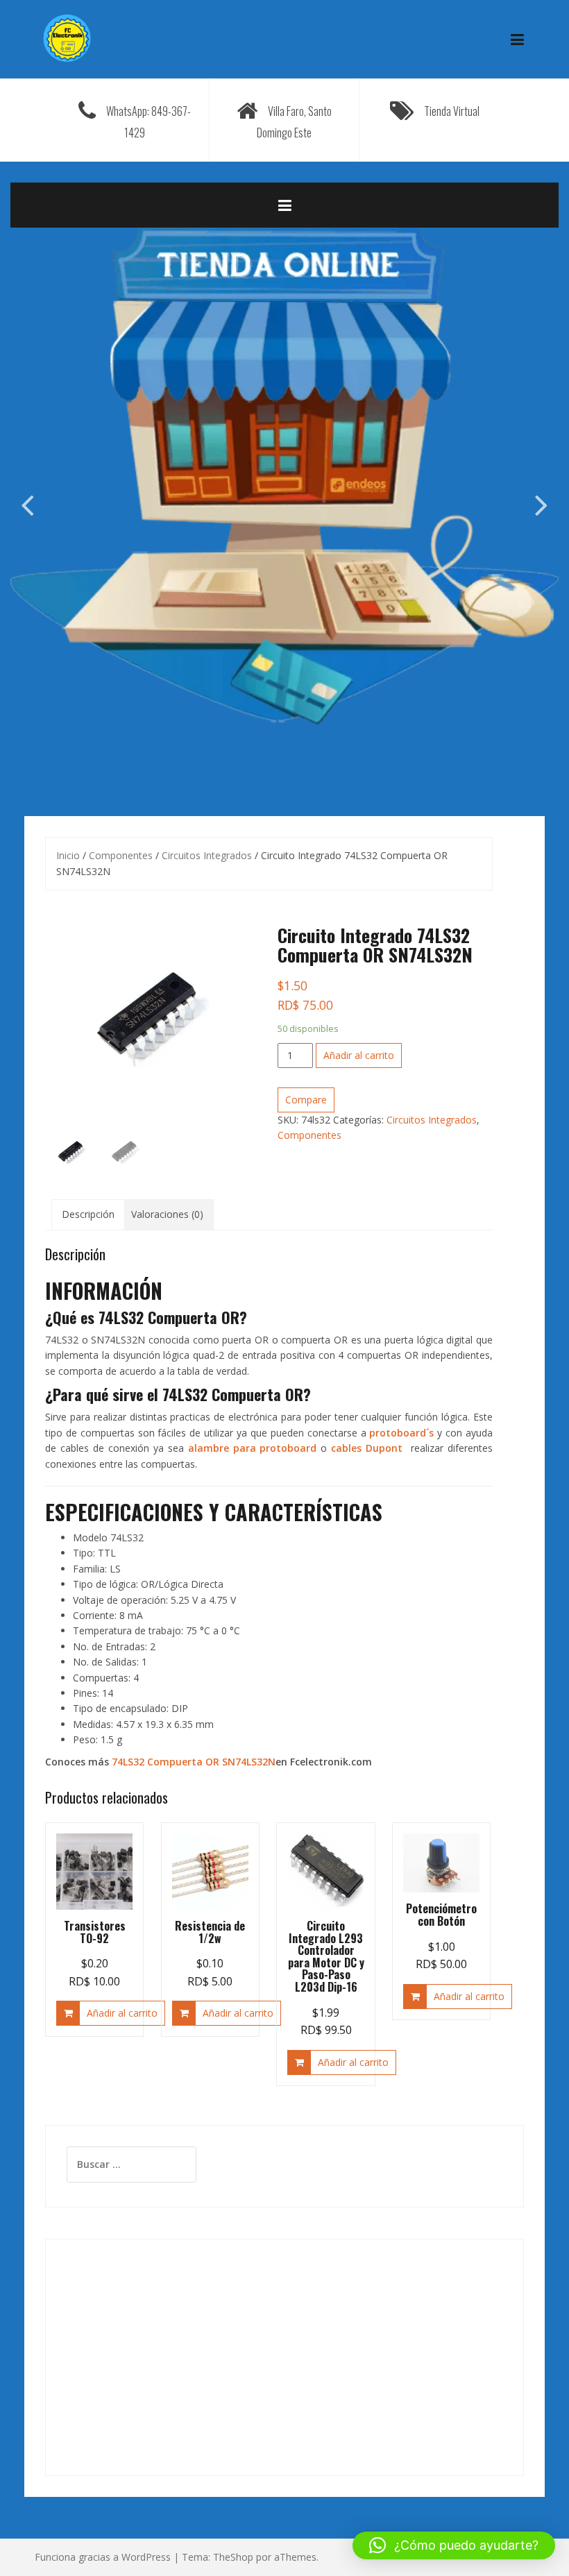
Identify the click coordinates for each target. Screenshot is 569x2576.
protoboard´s (401, 1433)
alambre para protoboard (253, 1448)
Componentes (121, 855)
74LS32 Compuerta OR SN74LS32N (194, 1762)
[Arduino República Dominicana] (67, 38)
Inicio (68, 855)
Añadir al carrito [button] (122, 2013)
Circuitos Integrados (207, 855)
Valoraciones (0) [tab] (167, 1214)
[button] (454, 2545)
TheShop (233, 2557)
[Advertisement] (284, 2357)
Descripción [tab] (88, 1214)
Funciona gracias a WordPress (103, 2557)
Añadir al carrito (359, 1055)
